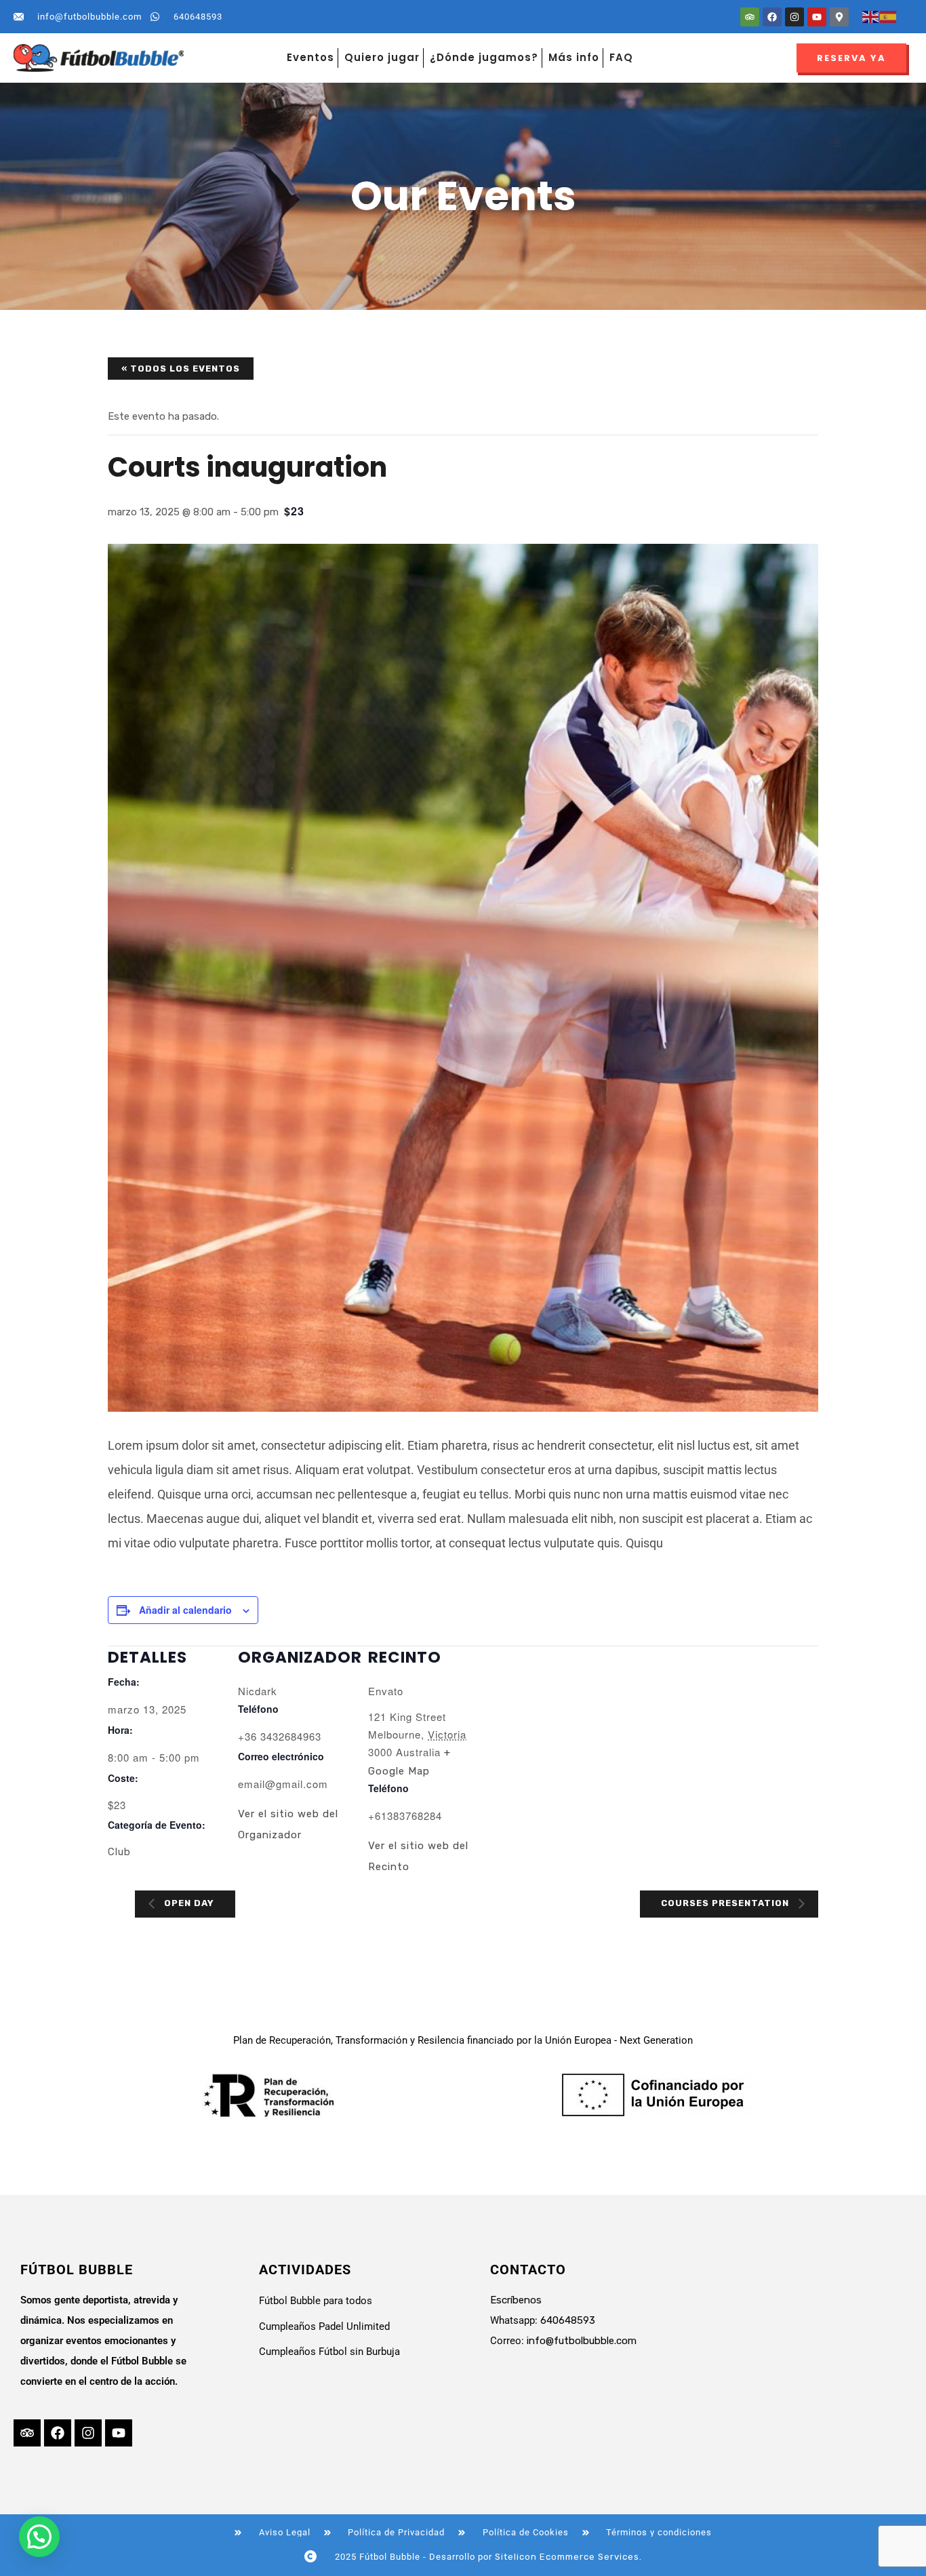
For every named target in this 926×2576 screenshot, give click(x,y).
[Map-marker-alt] (839, 17)
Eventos (310, 57)
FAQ (621, 57)
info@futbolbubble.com (582, 2341)
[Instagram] (794, 17)
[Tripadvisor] (750, 17)
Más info (574, 57)
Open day (188, 1903)
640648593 (568, 2320)
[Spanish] (889, 16)
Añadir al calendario (185, 1610)
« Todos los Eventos (181, 369)
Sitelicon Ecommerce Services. (568, 2557)
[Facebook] (772, 17)
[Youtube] (817, 17)
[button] (39, 2537)
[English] (871, 16)
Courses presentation (726, 1903)
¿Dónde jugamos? (484, 57)
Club (119, 1852)
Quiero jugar (382, 57)
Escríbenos (516, 2300)
